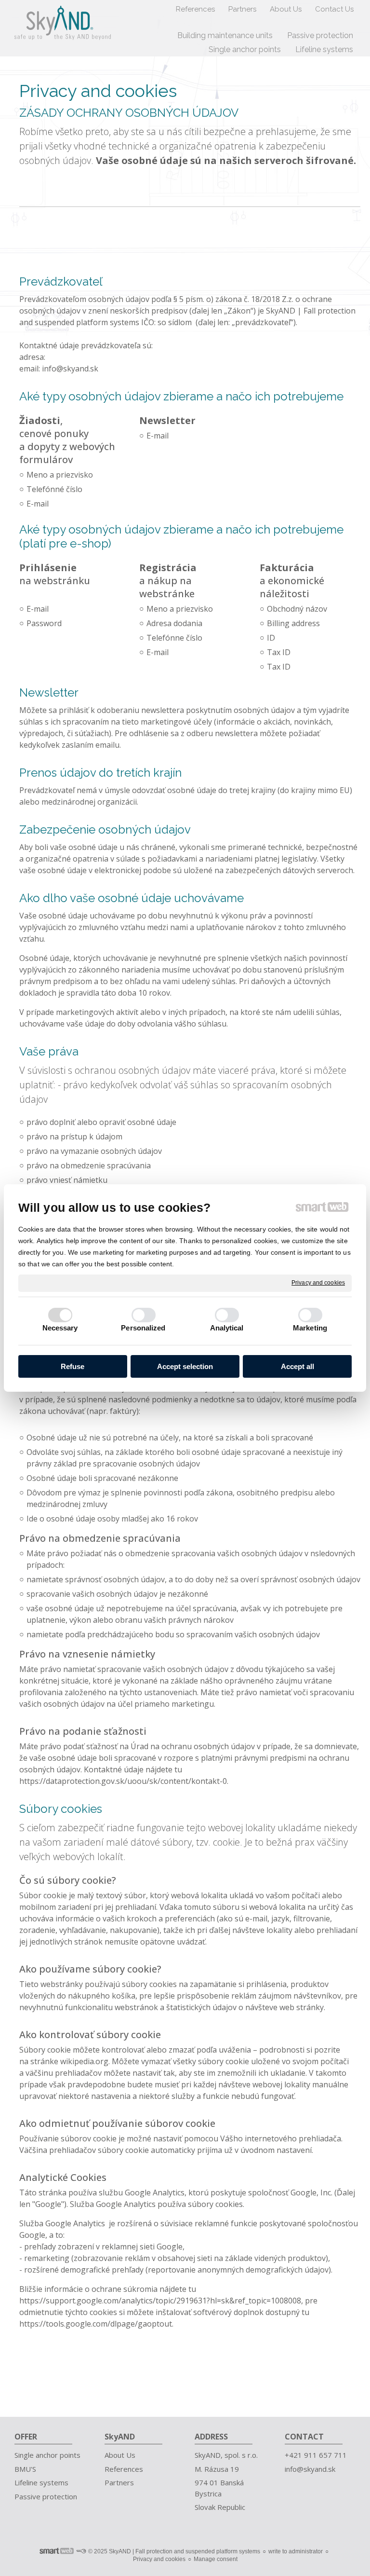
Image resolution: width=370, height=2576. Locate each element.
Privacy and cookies (318, 1283)
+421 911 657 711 (317, 2455)
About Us (120, 2455)
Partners (119, 2482)
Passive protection (46, 2496)
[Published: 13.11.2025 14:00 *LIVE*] (81, 2551)
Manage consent (216, 2559)
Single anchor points (47, 2455)
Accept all (297, 1366)
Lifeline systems (41, 2482)
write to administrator (296, 2551)
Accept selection (185, 1366)
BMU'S (25, 2469)
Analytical (227, 1328)
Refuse (73, 1366)
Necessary (60, 1328)
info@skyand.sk (70, 369)
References (124, 2469)
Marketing (310, 1328)
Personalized (143, 1328)
